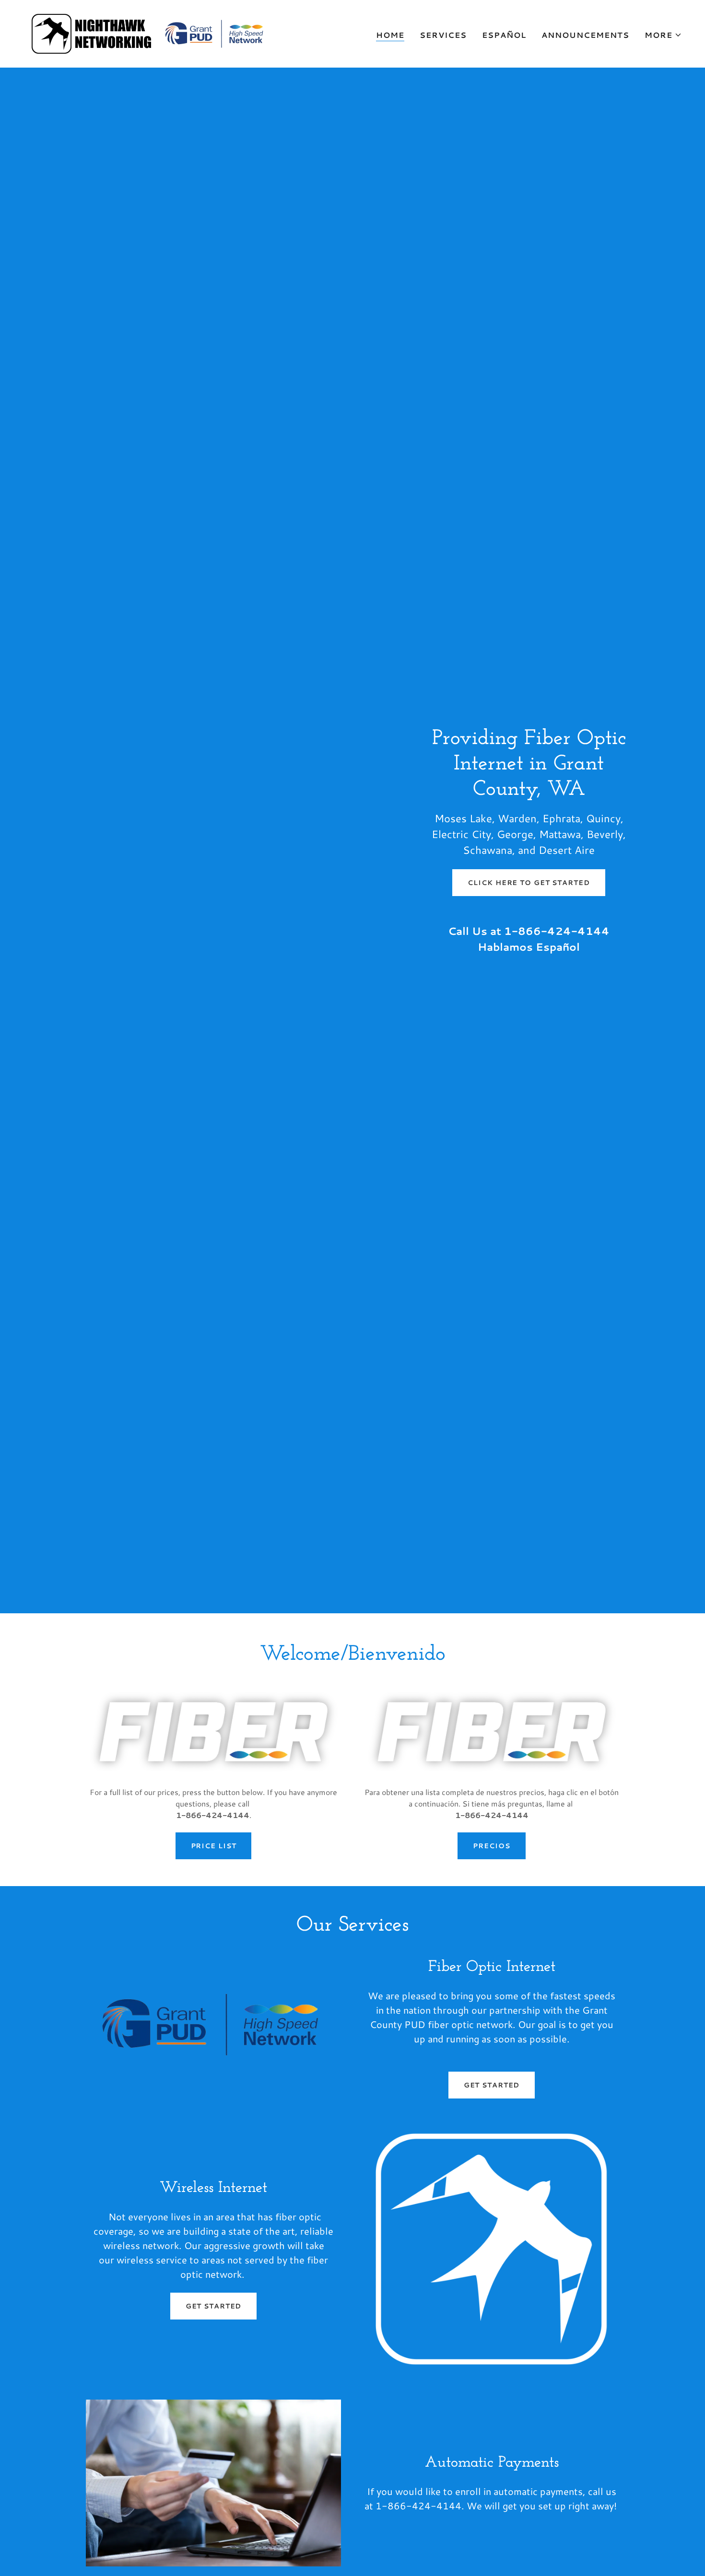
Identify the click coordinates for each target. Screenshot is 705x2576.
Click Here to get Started (529, 883)
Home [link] (390, 35)
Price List (214, 1846)
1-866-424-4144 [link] (557, 931)
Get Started (492, 2085)
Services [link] (443, 35)
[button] (663, 35)
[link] (149, 32)
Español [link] (504, 35)
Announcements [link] (585, 35)
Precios (491, 1846)
